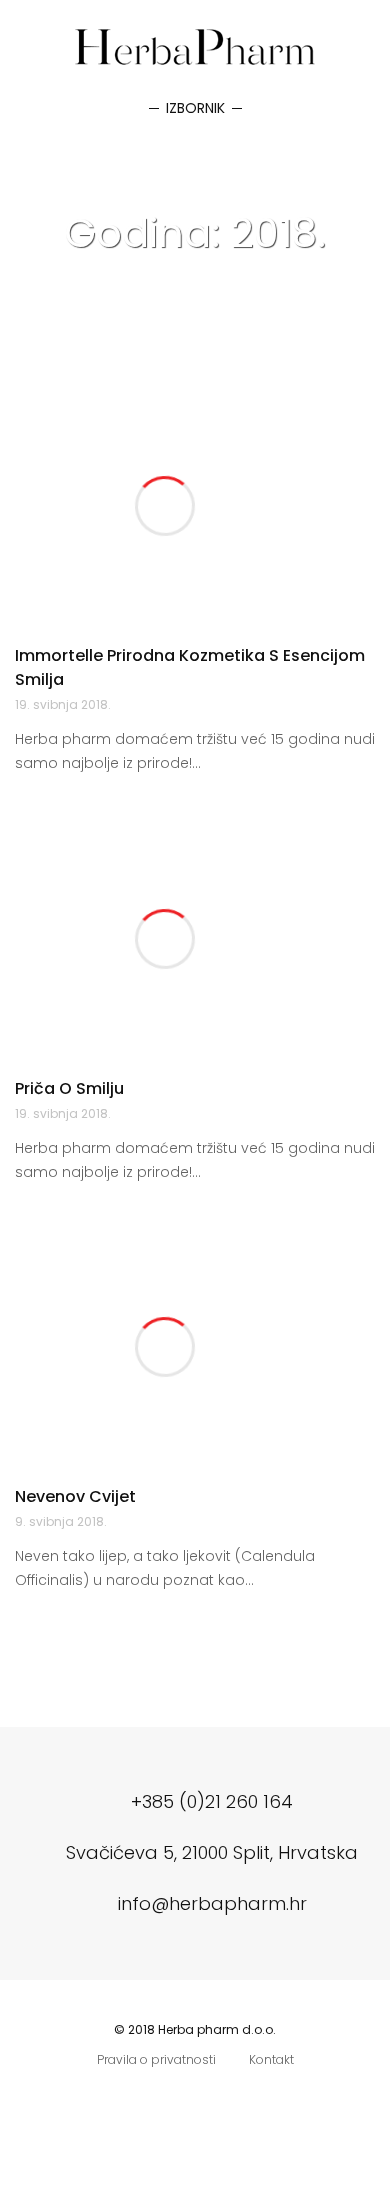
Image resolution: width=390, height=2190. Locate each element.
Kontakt (271, 2059)
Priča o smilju (69, 1088)
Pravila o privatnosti (156, 2059)
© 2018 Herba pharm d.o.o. (195, 2029)
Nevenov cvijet (75, 1496)
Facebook (175, 2100)
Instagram (215, 2100)
